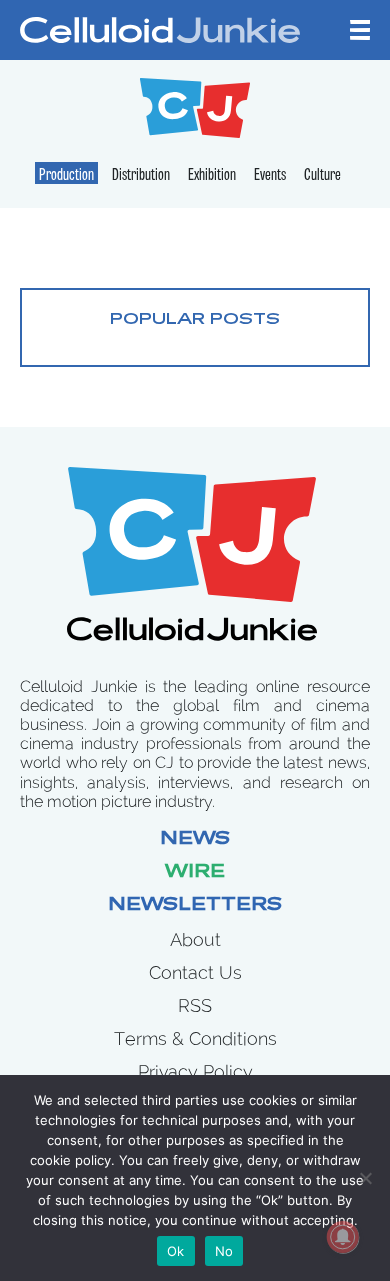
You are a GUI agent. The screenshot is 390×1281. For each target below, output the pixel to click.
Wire (195, 873)
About (195, 939)
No (224, 1251)
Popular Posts (195, 320)
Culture (322, 176)
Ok (176, 1251)
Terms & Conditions (195, 1038)
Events (270, 176)
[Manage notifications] (343, 1237)
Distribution (141, 176)
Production (66, 176)
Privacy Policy (195, 1071)
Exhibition (212, 176)
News (195, 840)
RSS (195, 1005)
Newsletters (195, 906)
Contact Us (195, 972)
